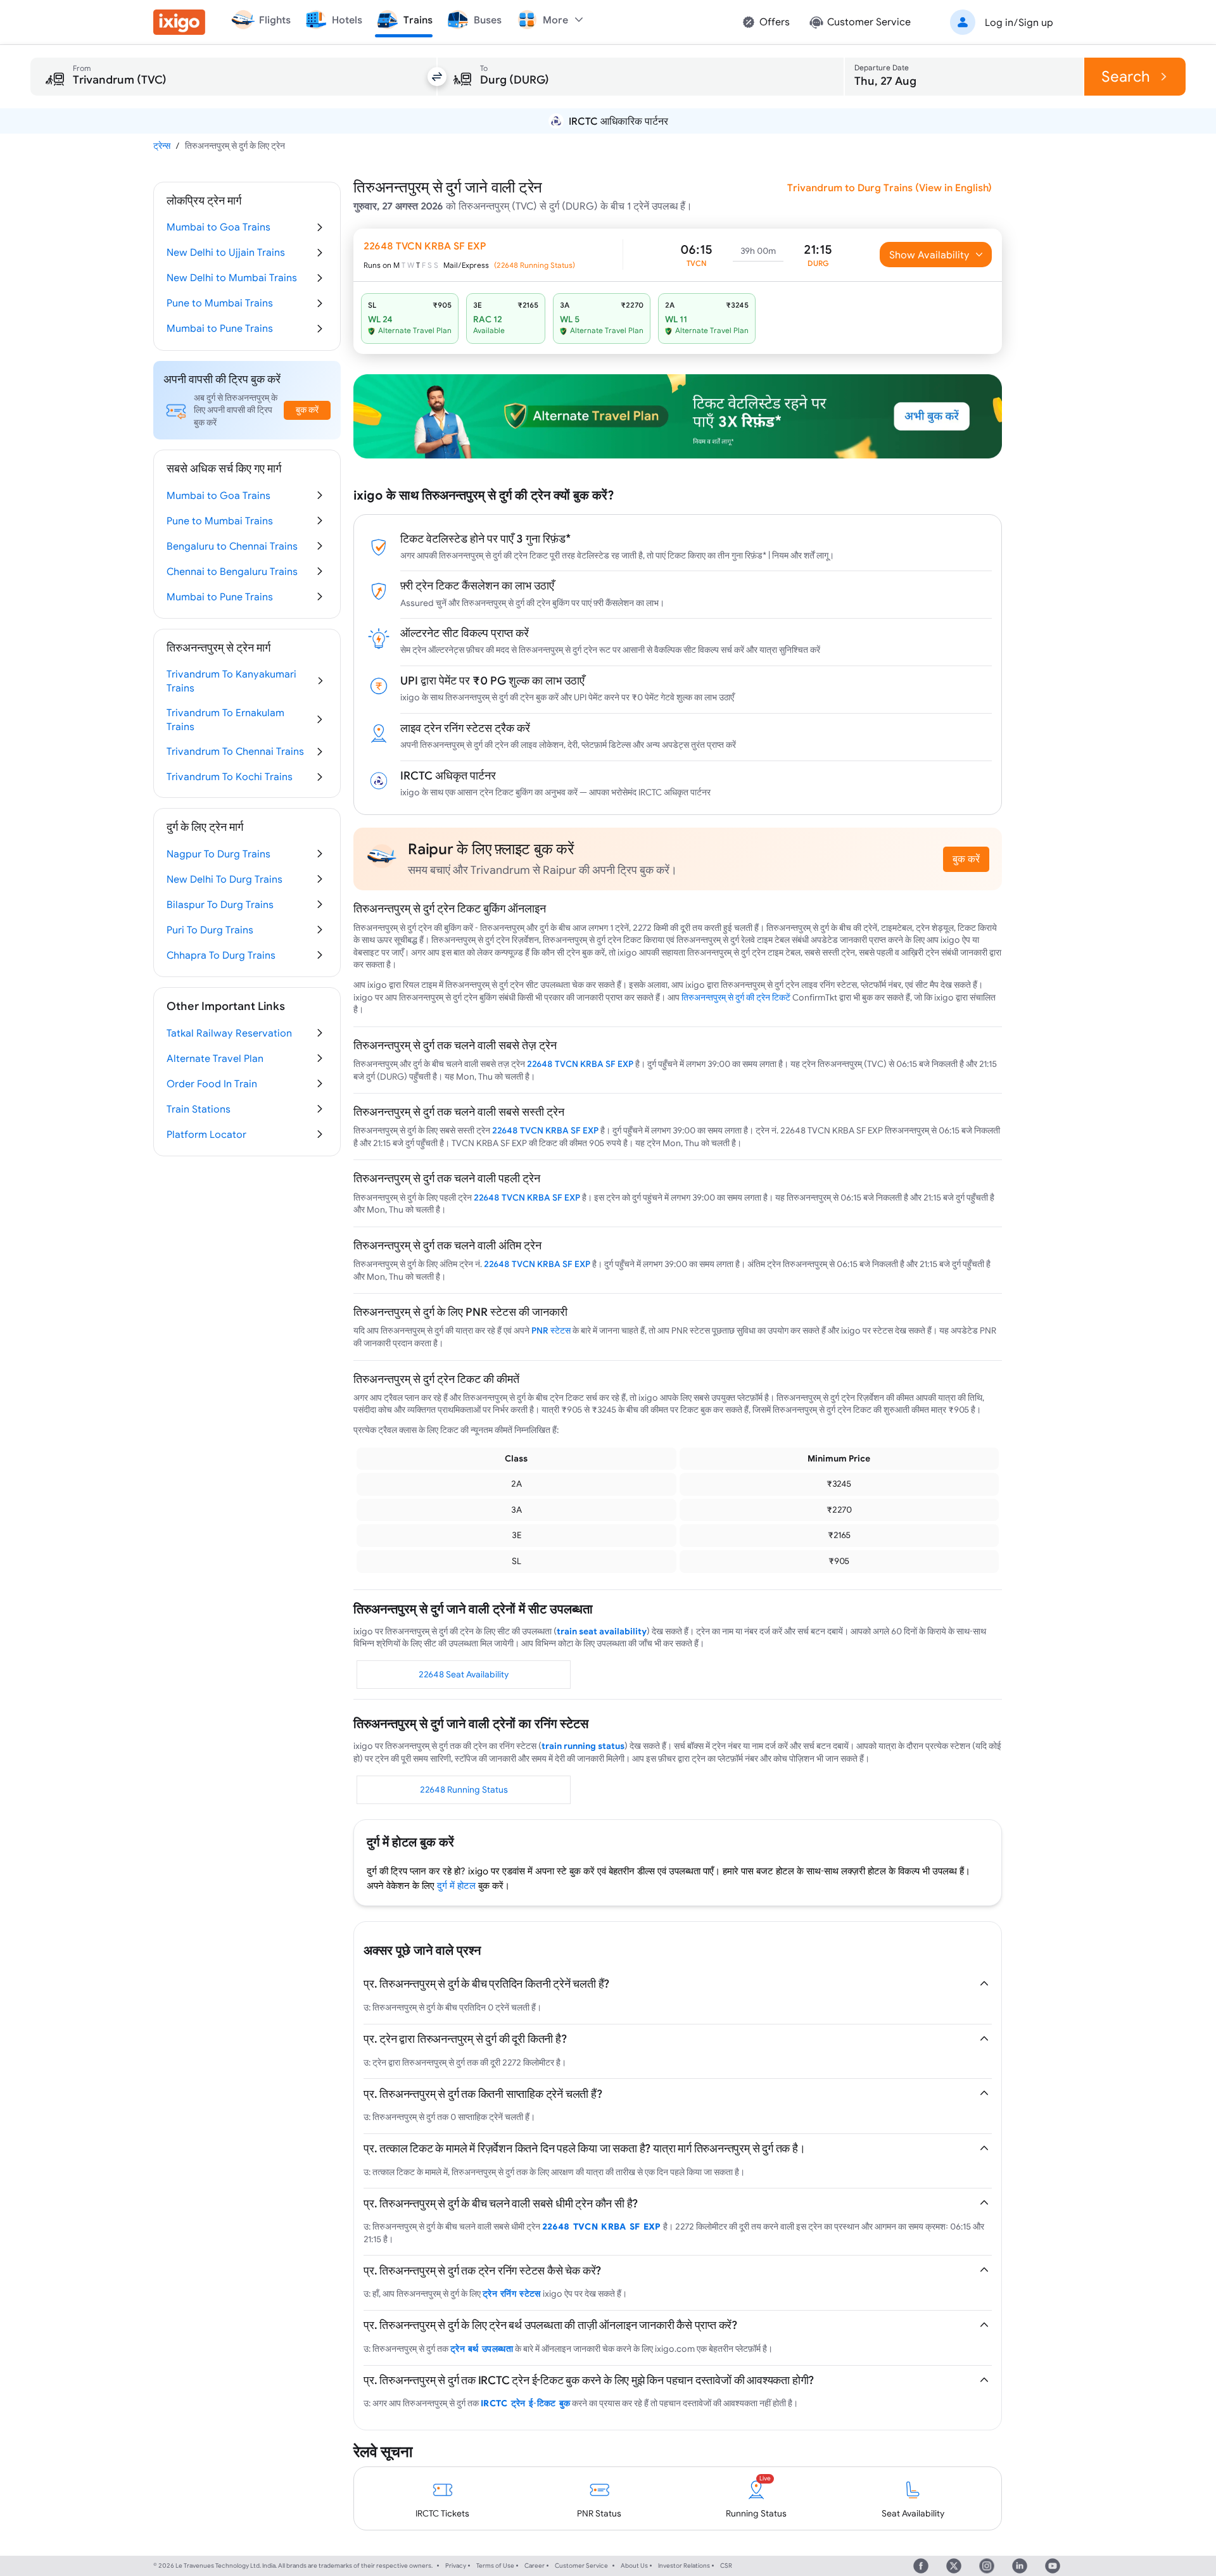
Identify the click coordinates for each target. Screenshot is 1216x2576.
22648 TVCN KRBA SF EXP (580, 1064)
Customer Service (581, 2566)
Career (535, 2566)
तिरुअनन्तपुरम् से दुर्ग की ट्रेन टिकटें (736, 997)
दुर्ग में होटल (456, 1885)
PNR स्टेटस (551, 1330)
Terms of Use (495, 2566)
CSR (726, 2566)
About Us (634, 2566)
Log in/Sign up (1019, 22)
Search (1126, 76)
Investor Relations (684, 2566)
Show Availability (929, 255)
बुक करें (966, 859)
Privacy (456, 2566)
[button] (999, 22)
